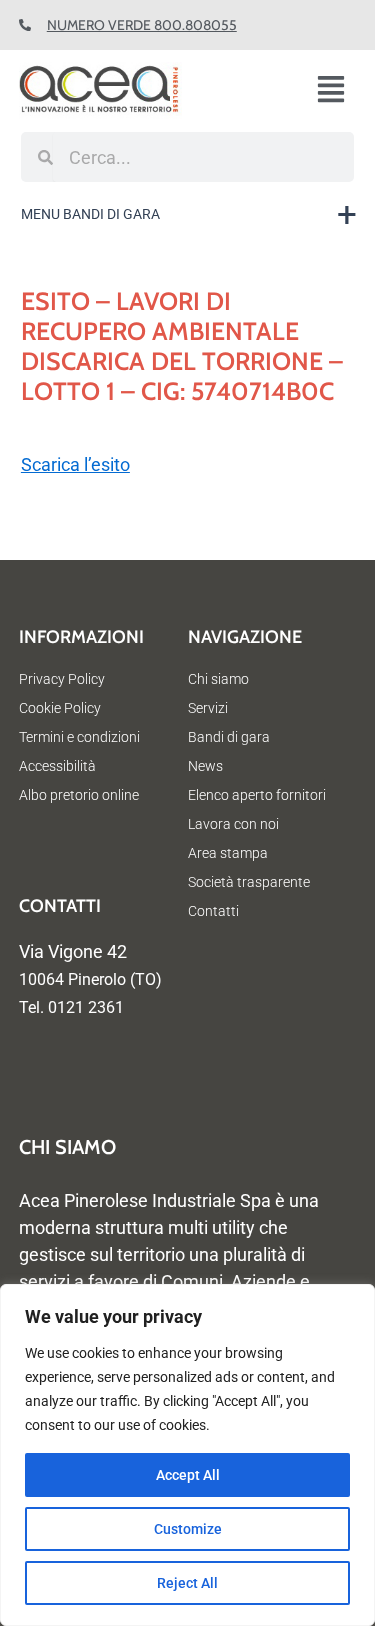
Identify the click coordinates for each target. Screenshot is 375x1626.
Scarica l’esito (75, 464)
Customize (188, 1529)
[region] (187, 1455)
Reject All (187, 1583)
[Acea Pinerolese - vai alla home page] (135, 91)
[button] (338, 91)
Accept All (188, 1475)
